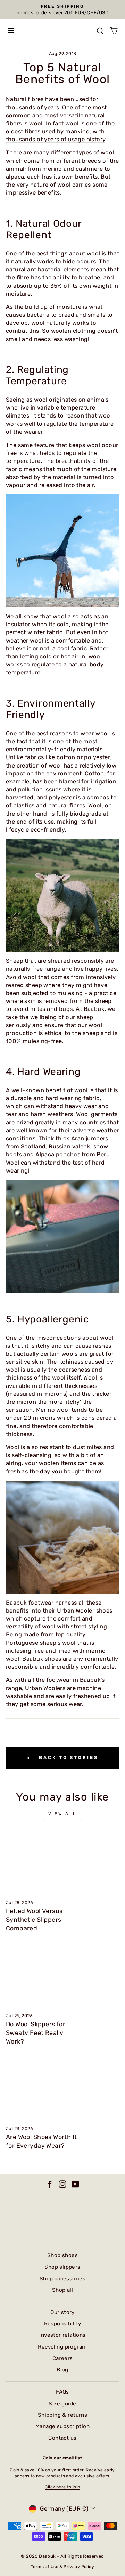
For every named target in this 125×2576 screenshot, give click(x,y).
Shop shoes (62, 2255)
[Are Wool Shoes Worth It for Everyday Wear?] (62, 2088)
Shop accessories (63, 2279)
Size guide (62, 2404)
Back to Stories (67, 1758)
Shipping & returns (62, 2415)
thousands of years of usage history (56, 139)
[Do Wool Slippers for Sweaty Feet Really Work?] (62, 1975)
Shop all (62, 2290)
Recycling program (62, 2347)
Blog (62, 2370)
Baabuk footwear (30, 1603)
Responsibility (63, 2324)
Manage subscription (62, 2426)
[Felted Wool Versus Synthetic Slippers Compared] (62, 1862)
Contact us (62, 2438)
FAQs (62, 2392)
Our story (62, 2312)
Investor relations (62, 2335)
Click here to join (62, 2487)
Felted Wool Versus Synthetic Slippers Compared (34, 1920)
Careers (63, 2358)
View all (62, 1814)
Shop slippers (62, 2267)
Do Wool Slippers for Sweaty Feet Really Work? (36, 2033)
